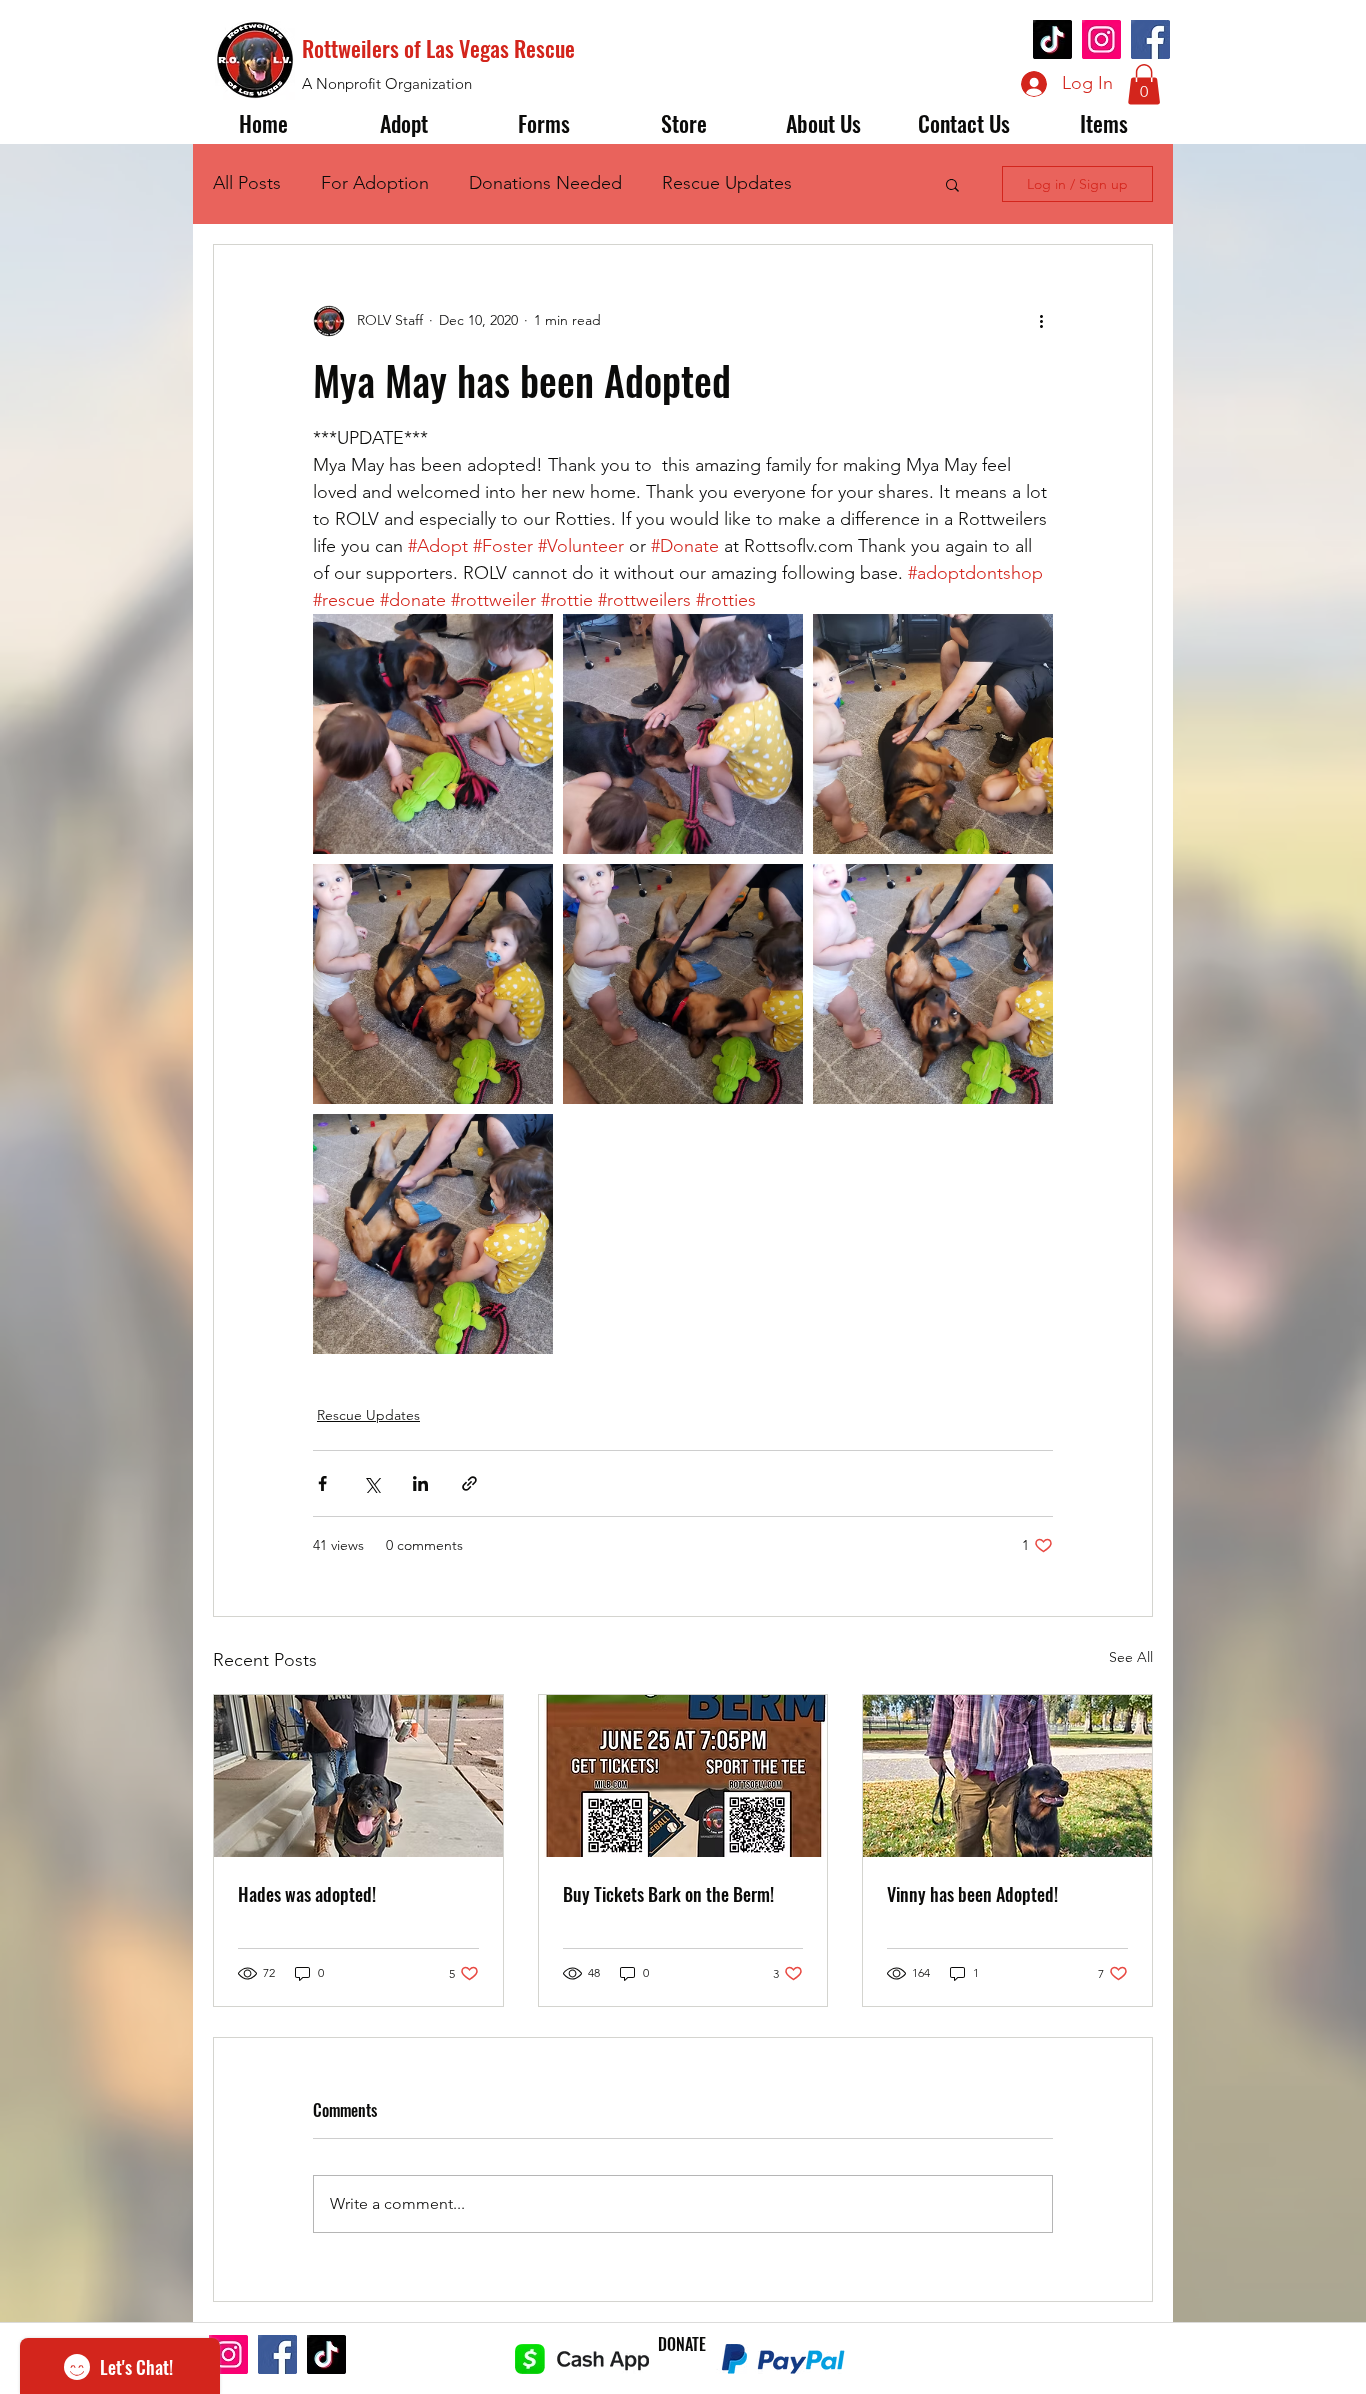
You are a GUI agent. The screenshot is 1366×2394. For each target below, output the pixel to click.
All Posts (247, 183)
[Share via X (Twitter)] (371, 1483)
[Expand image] (433, 734)
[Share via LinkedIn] (420, 1483)
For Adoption (375, 183)
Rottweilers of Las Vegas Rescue (438, 48)
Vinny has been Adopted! (972, 1894)
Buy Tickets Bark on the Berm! (668, 1894)
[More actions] (1041, 321)
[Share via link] (469, 1483)
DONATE (682, 2344)
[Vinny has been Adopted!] (1007, 1776)
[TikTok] (1052, 39)
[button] (1144, 84)
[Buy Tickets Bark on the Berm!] (683, 1776)
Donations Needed (545, 183)
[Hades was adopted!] (358, 1776)
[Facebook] (1150, 39)
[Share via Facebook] (322, 1483)
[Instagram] (1101, 39)
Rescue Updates (727, 183)
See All (1131, 1657)
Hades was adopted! (307, 1894)
